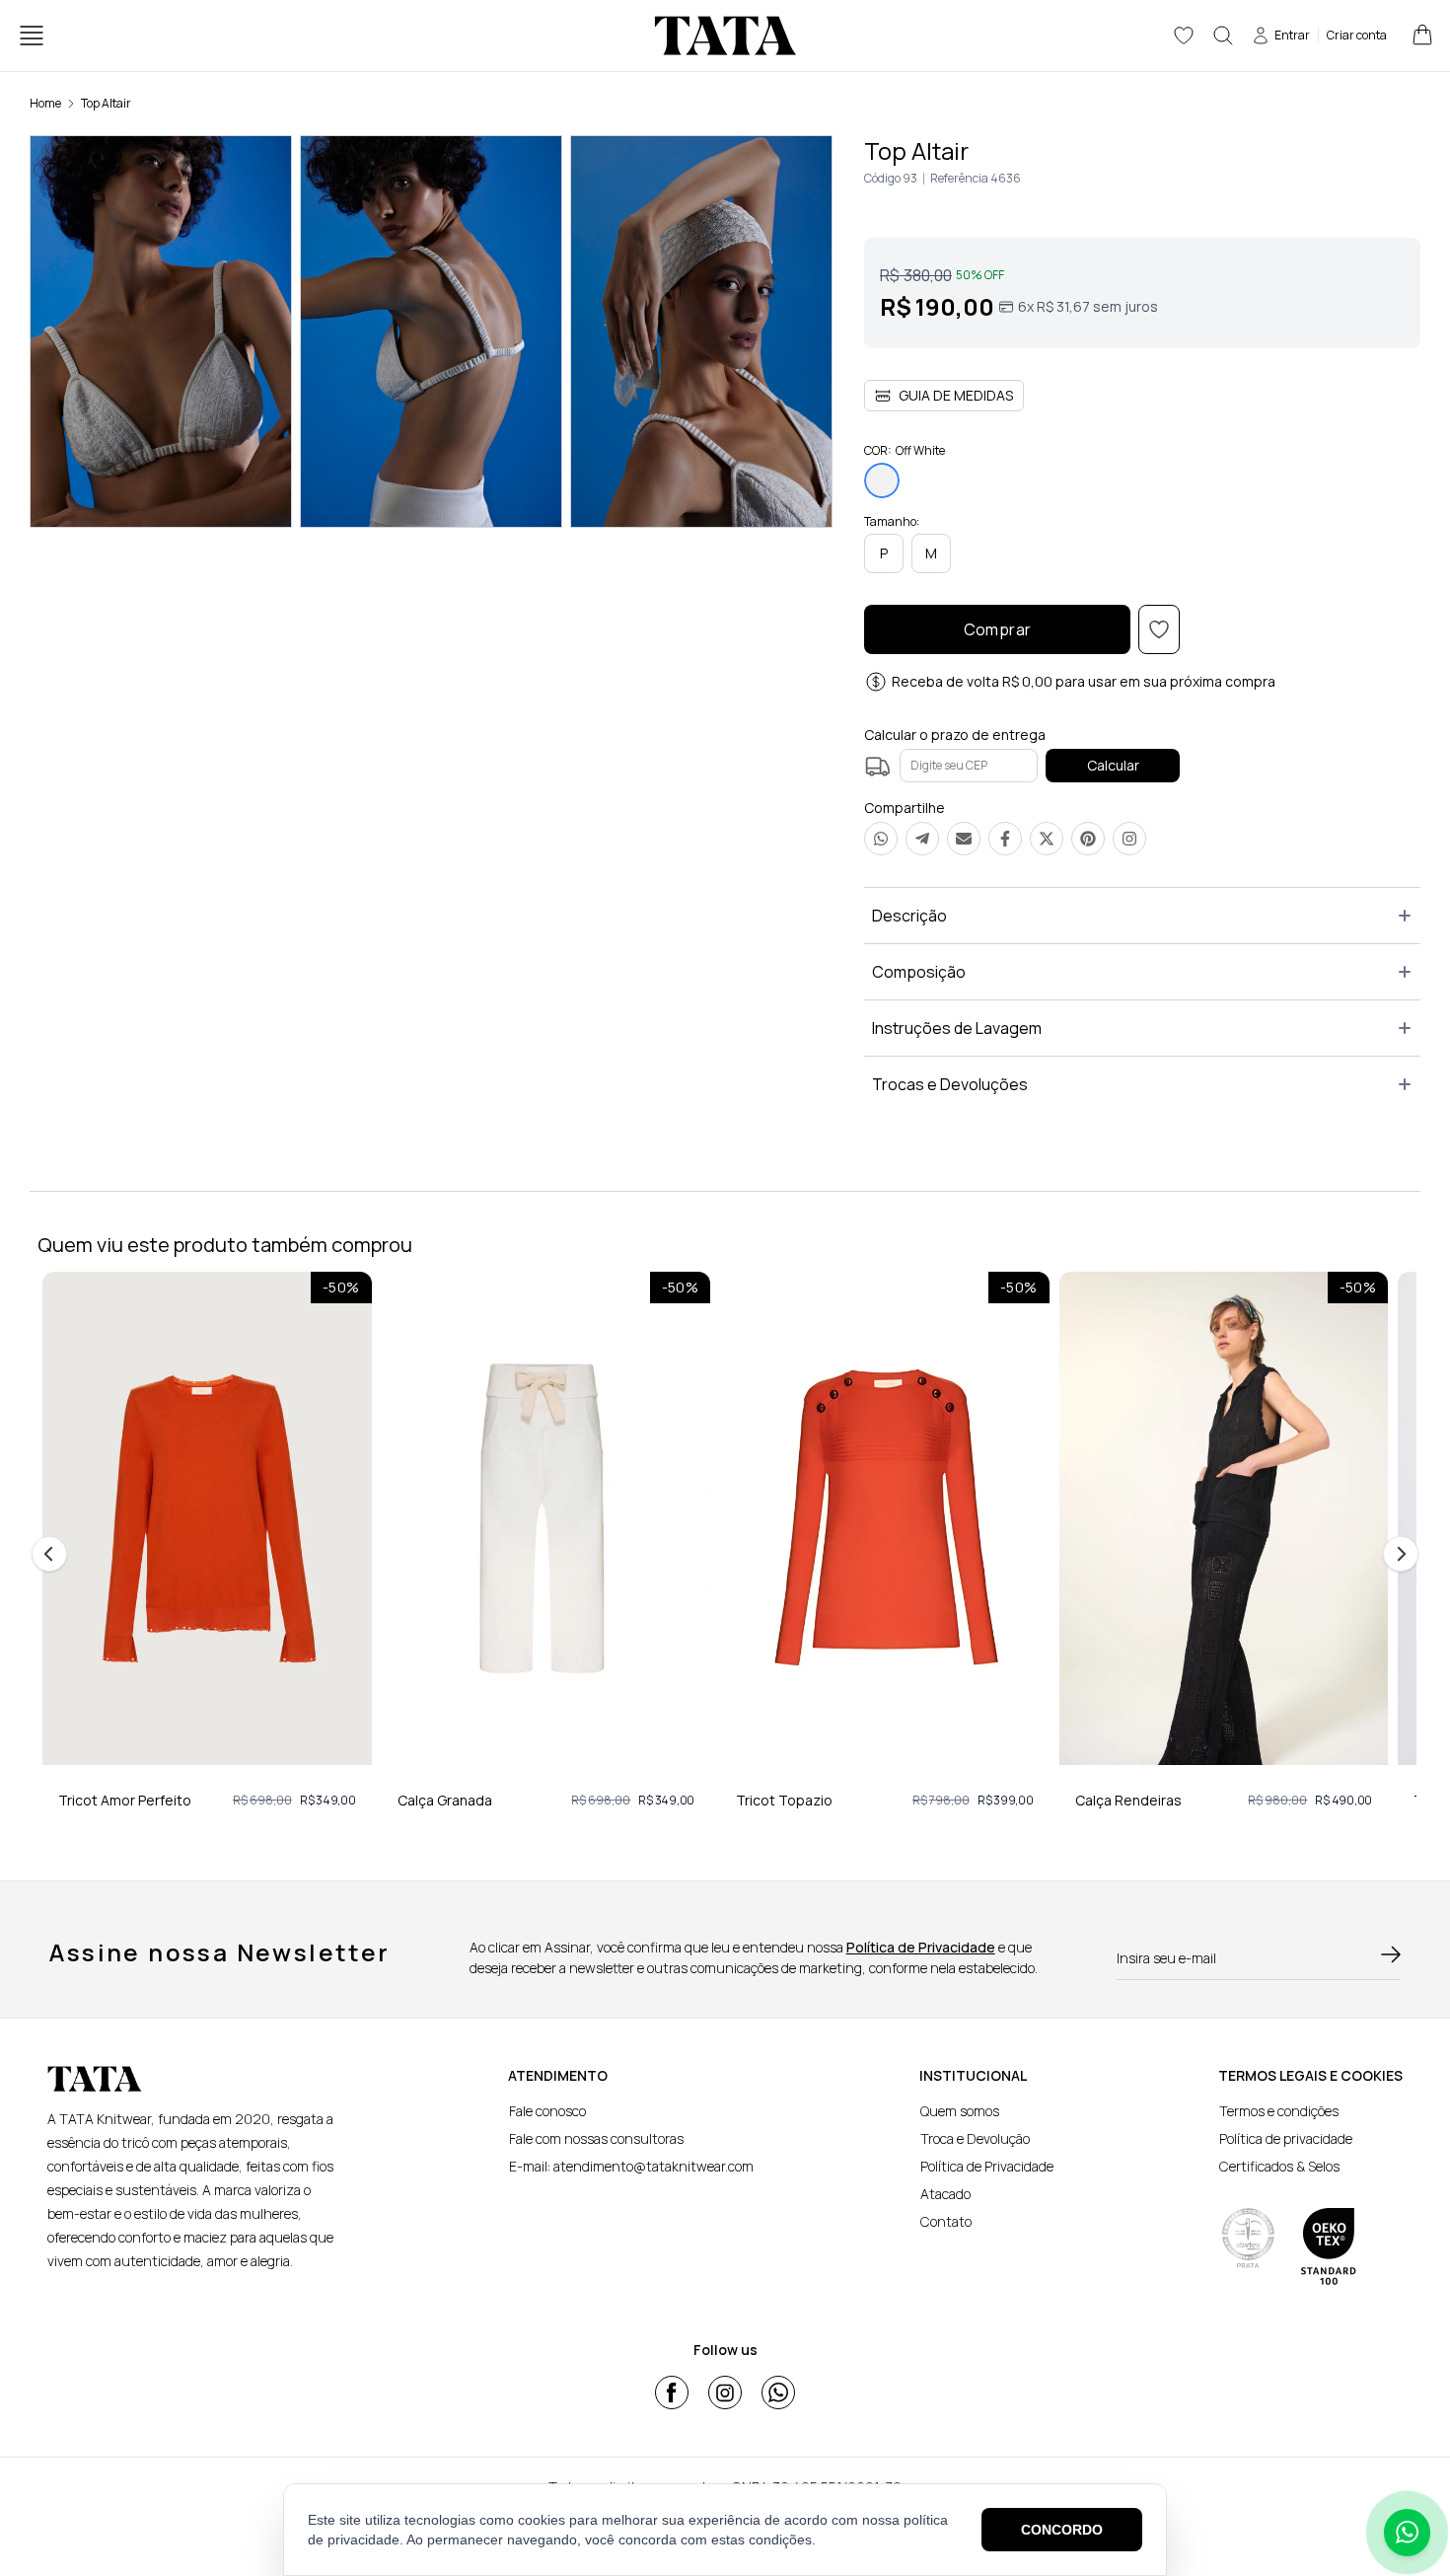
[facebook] (672, 2392)
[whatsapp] (778, 2392)
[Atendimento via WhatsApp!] (1407, 2533)
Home (45, 103)
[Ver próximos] (1398, 1554)
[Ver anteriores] (52, 1554)
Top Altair (106, 103)
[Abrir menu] (32, 36)
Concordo (1062, 2530)
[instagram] (725, 2392)
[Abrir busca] (1223, 36)
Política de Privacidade (921, 1947)
